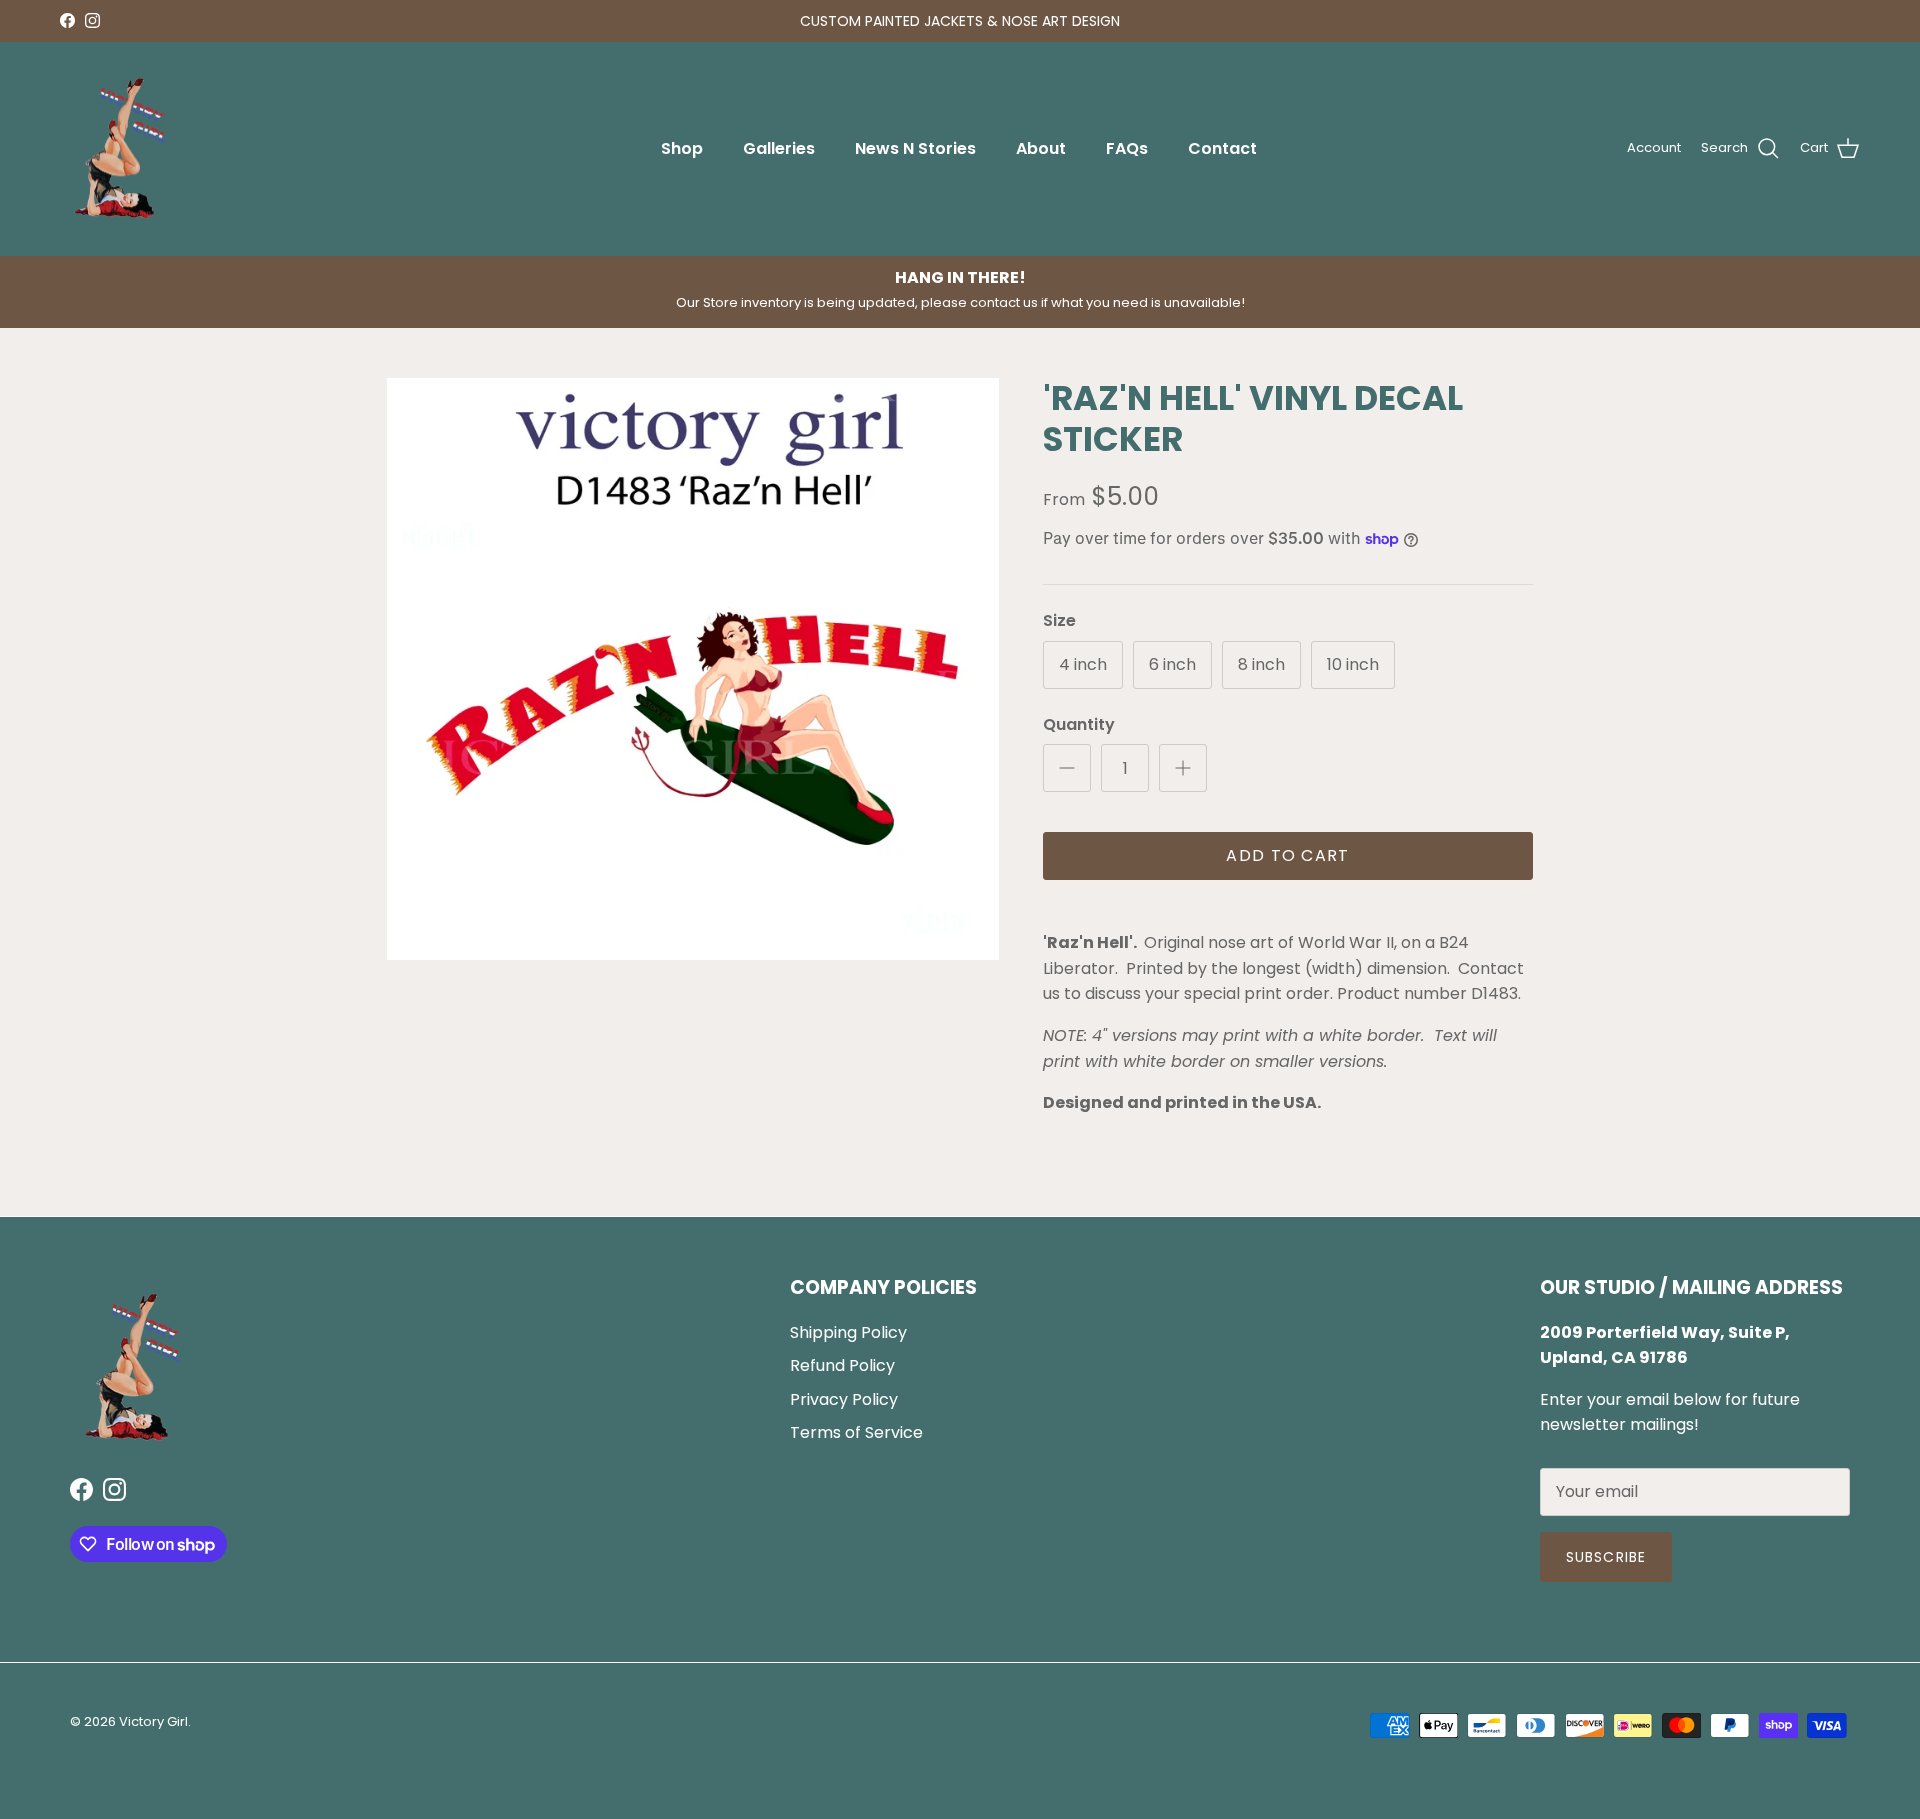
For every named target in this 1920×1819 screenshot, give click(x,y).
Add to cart (1287, 855)
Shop (682, 148)
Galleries (779, 148)
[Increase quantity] (1183, 768)
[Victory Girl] (120, 149)
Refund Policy (842, 1365)
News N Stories (915, 148)
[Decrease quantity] (1067, 768)
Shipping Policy (848, 1332)
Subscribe (1606, 1557)
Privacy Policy (844, 1399)
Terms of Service (856, 1432)
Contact (1222, 148)
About (1041, 148)
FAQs (1127, 148)
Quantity (1079, 725)
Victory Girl (153, 1721)
